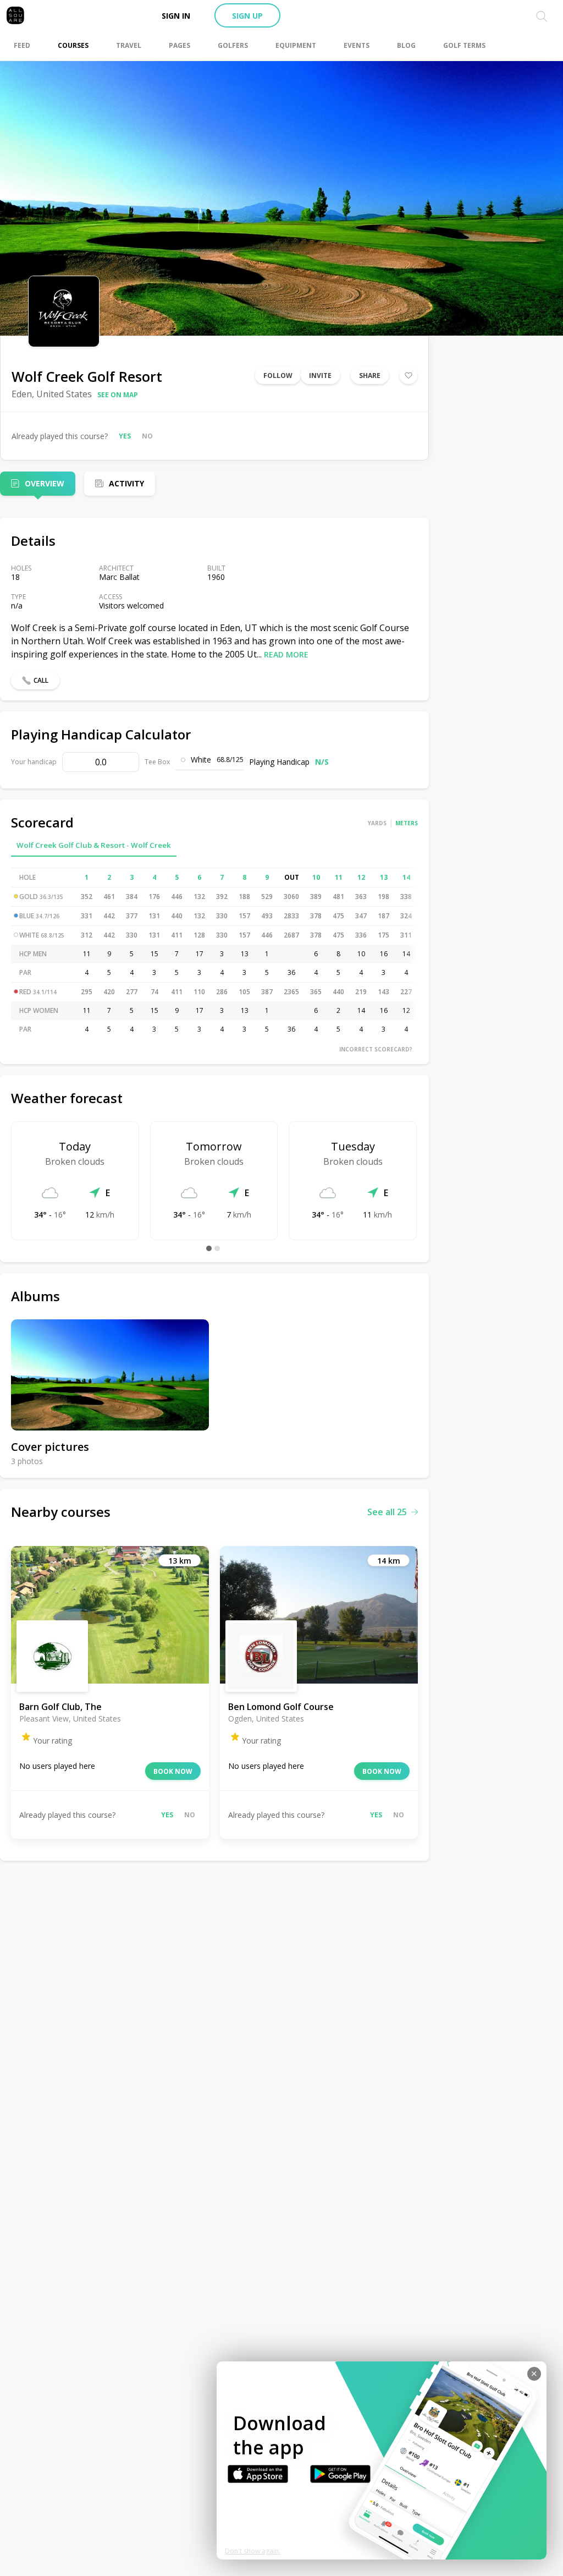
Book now (173, 1771)
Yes (125, 436)
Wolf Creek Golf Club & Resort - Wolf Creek (94, 845)
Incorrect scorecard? (376, 1049)
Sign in (176, 16)
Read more (286, 654)
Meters (407, 823)
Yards (377, 823)
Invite (320, 376)
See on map (118, 395)
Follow (278, 376)
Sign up (247, 16)
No (147, 436)
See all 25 (387, 1512)
